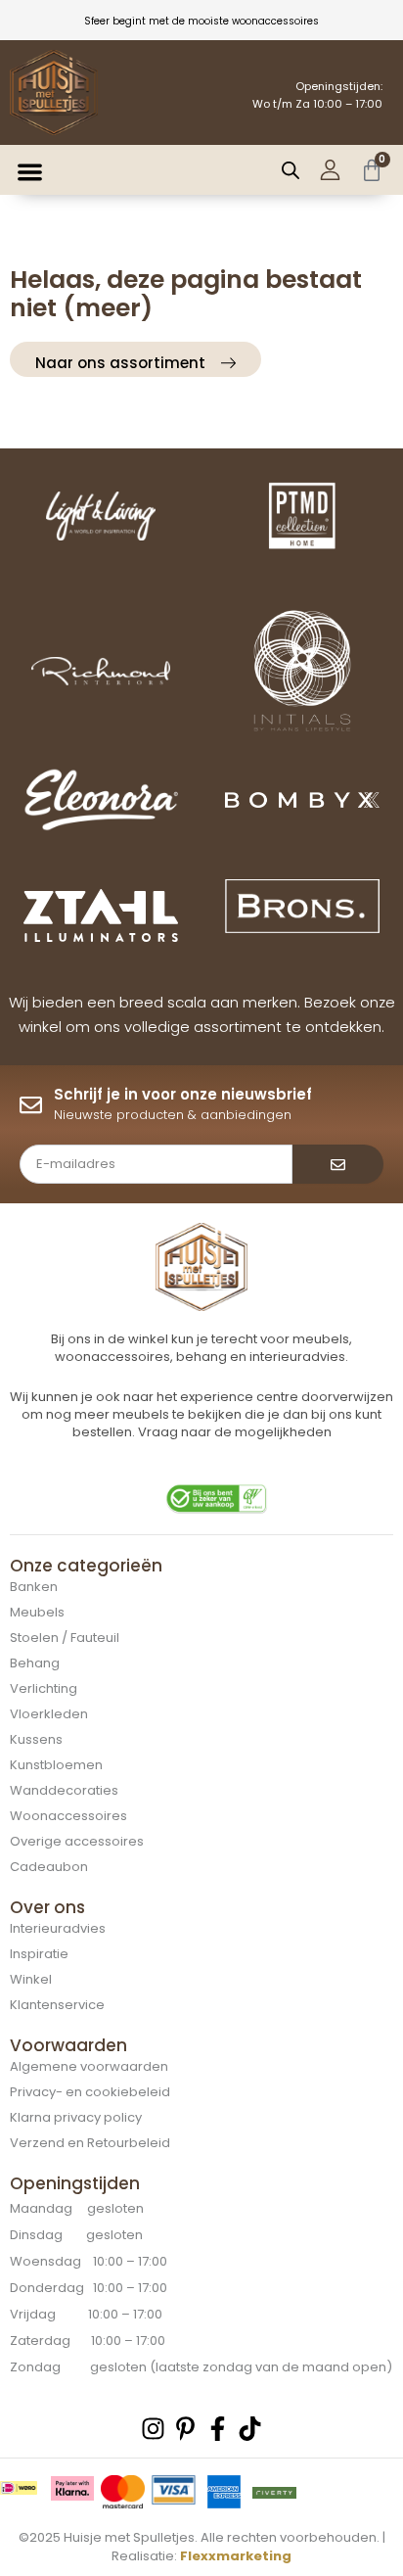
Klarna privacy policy (76, 2117)
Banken (34, 1587)
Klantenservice (57, 2005)
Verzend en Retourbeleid (90, 2143)
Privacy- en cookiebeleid (90, 2092)
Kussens (36, 1739)
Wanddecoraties (64, 1790)
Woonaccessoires (68, 1816)
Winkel (31, 1979)
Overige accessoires (77, 1841)
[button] (31, 172)
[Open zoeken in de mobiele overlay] (291, 170)
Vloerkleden (49, 1714)
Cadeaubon (49, 1867)
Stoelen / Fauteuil (65, 1638)
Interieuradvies (58, 1928)
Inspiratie (39, 1954)
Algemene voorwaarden (89, 2066)
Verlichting (44, 1688)
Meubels (37, 1612)
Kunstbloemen (56, 1765)
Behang (35, 1663)
